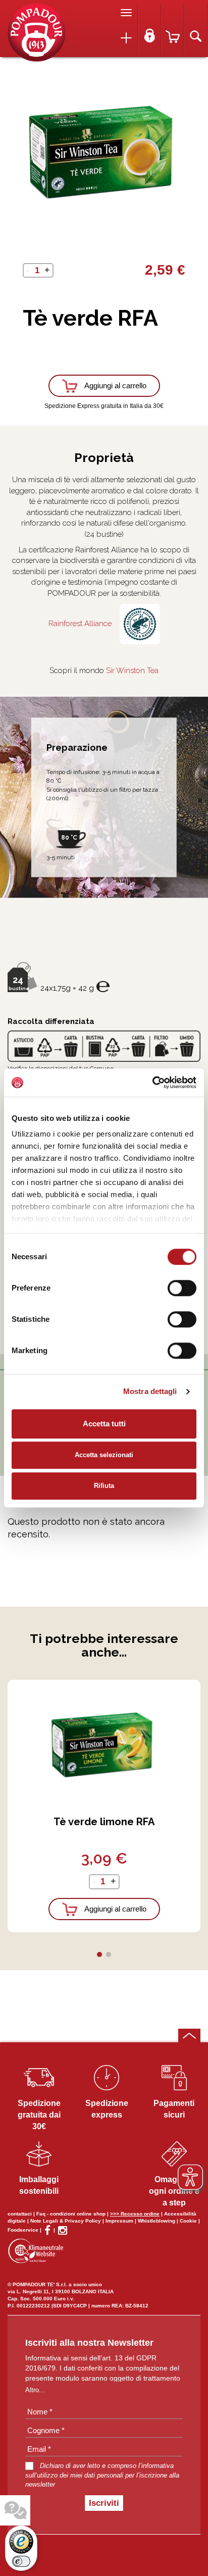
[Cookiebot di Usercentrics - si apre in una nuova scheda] (152, 1083)
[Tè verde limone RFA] (104, 1743)
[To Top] (189, 2036)
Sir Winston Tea (132, 671)
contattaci (20, 2214)
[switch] (182, 1288)
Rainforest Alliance (80, 624)
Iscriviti (104, 2503)
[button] (99, 1954)
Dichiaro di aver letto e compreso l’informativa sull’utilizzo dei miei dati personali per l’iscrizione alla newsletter (102, 2475)
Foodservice (23, 2230)
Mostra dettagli (150, 1391)
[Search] (196, 29)
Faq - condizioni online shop (71, 2214)
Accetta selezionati (104, 1455)
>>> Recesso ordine (135, 2214)
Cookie (188, 2221)
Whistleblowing (157, 2221)
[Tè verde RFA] (37, 32)
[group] (104, 150)
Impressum (119, 2221)
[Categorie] (126, 38)
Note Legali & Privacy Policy (66, 2221)
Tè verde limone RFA (104, 1822)
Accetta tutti (104, 1424)
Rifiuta (104, 1486)
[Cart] (173, 29)
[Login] (149, 29)
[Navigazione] (126, 13)
